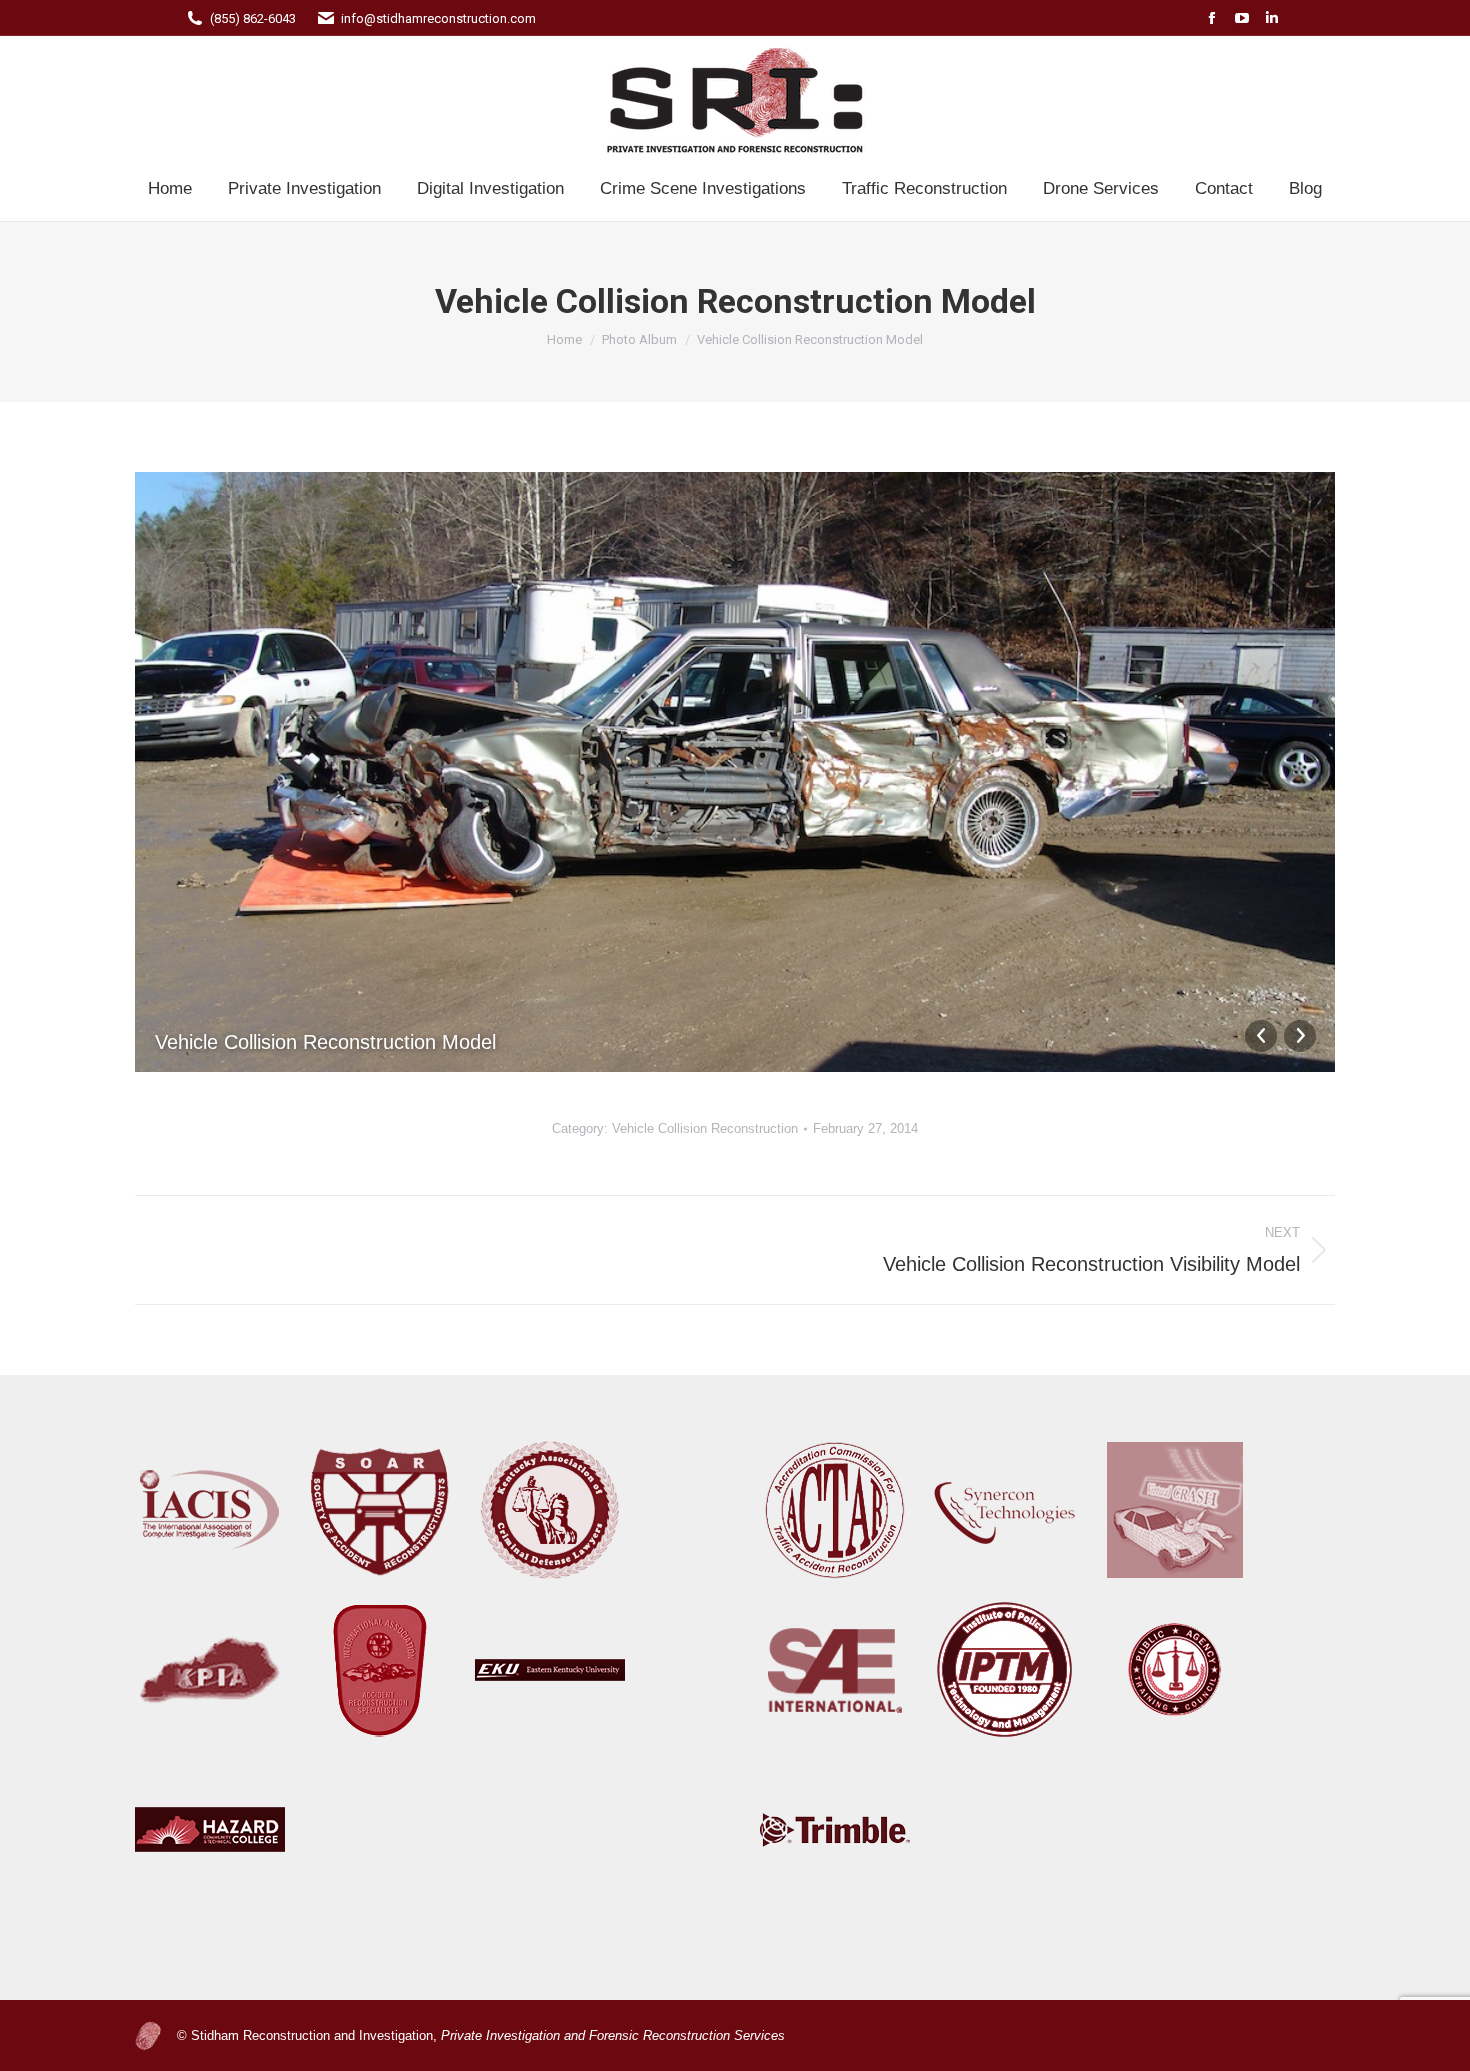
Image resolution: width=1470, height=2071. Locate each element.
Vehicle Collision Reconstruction (705, 1128)
